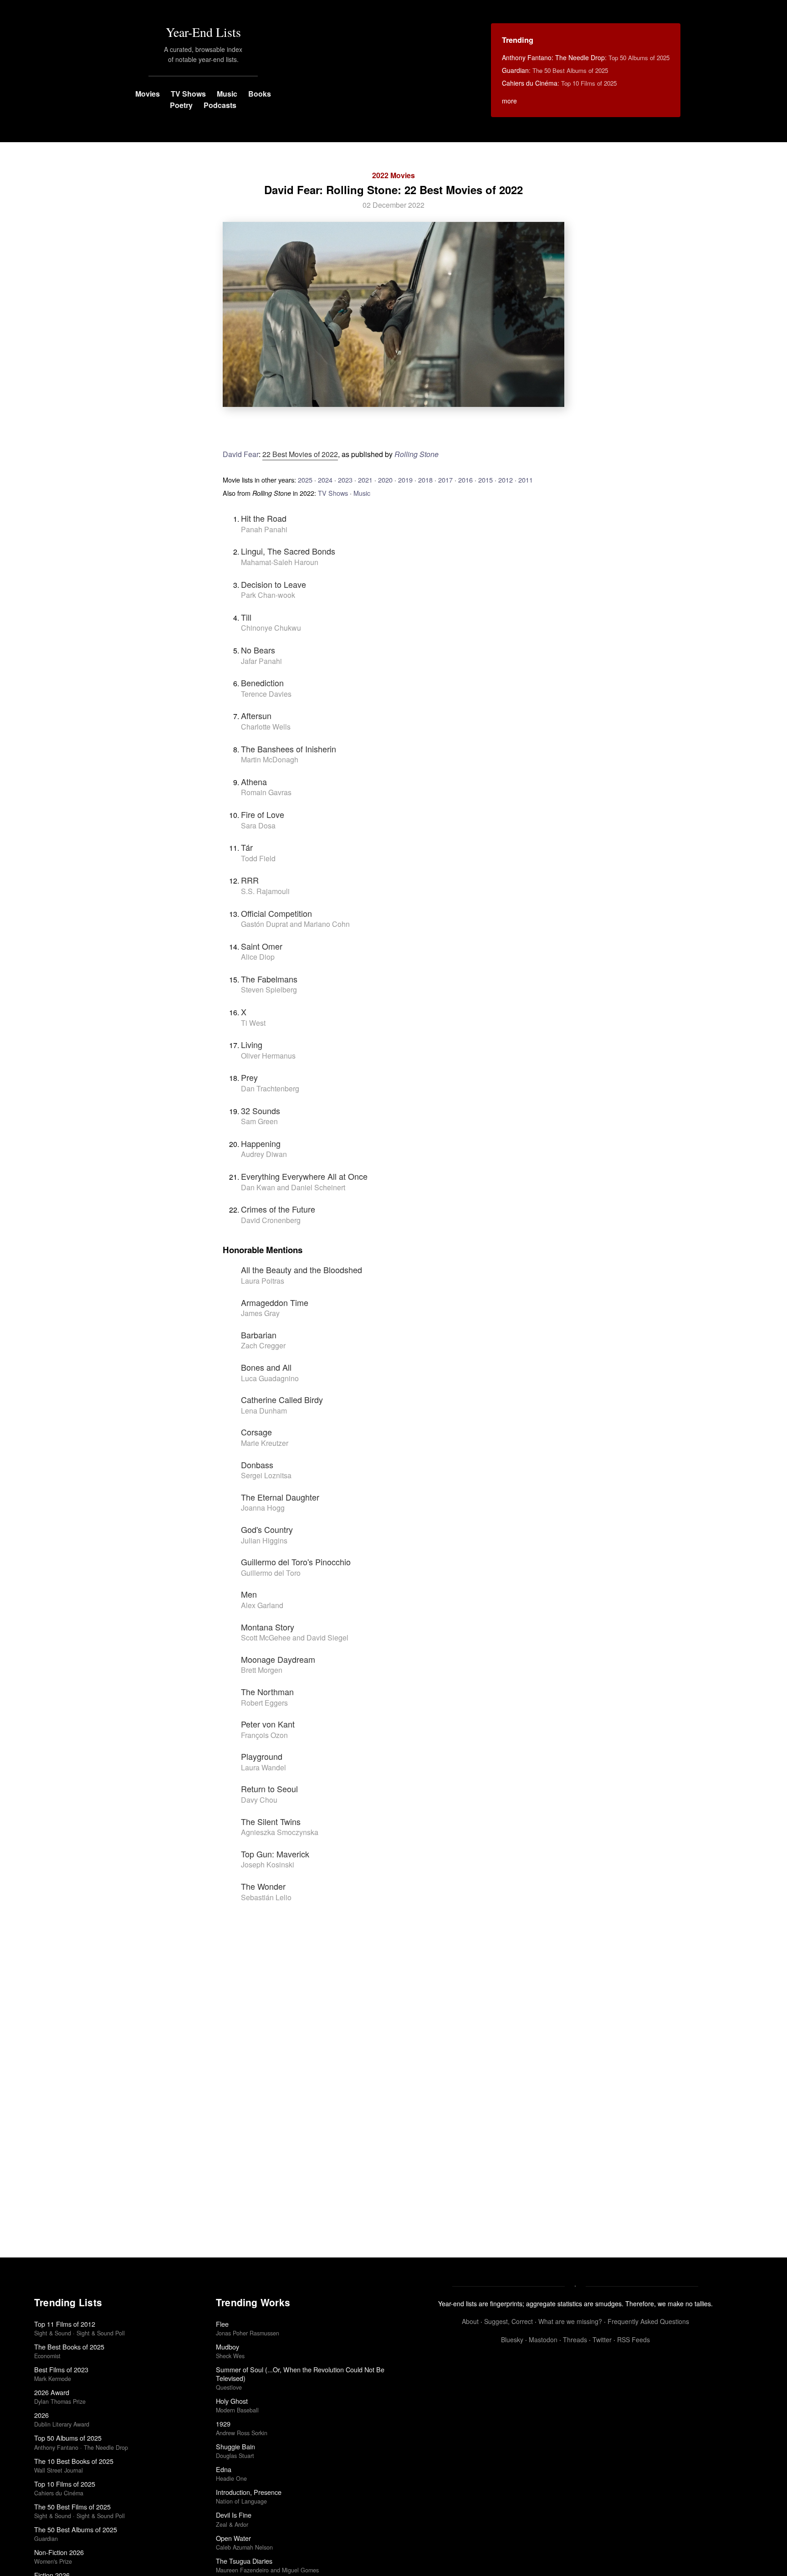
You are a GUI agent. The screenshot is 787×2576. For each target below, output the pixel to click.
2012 (506, 480)
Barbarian (259, 1335)
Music (227, 94)
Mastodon (543, 2339)
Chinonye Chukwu (271, 628)
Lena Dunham (264, 1411)
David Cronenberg (271, 1220)
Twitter (602, 2339)
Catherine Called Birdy (282, 1399)
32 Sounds (261, 1111)
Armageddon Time (275, 1302)
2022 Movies (393, 175)
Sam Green (259, 1121)
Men (249, 1594)
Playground (262, 1756)
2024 (325, 480)
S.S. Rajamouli (265, 891)
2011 (526, 480)
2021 (365, 480)
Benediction (262, 683)
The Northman (267, 1692)
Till (246, 617)
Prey (249, 1077)
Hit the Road (264, 518)
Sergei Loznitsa (266, 1475)
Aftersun (256, 715)
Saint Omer (262, 946)
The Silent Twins (271, 1821)
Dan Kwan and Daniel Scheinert (293, 1187)
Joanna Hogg (263, 1508)
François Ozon (264, 1735)
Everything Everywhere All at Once (304, 1176)
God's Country (267, 1529)
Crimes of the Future (278, 1209)
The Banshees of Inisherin (289, 749)
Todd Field (258, 858)
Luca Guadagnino (270, 1378)
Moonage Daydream (278, 1659)
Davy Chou (259, 1800)
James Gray (260, 1313)
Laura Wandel (263, 1767)
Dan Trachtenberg (270, 1088)
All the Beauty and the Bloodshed (302, 1270)
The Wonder (263, 1886)
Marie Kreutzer (265, 1443)
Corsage (256, 1432)
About (470, 2321)
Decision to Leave (273, 584)
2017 (445, 480)
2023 (345, 480)
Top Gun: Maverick (275, 1854)
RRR (250, 880)
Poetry (181, 105)
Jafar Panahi (261, 661)
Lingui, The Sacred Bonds (288, 551)
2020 (385, 480)
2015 (485, 480)
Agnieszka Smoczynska (280, 1832)
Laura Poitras (263, 1281)
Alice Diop (258, 957)
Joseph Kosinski (268, 1864)
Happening (261, 1143)
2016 (465, 480)
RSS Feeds (634, 2339)
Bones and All (266, 1367)
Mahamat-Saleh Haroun (280, 562)
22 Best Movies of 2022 (300, 454)
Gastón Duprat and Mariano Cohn (295, 924)
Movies (148, 94)
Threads (575, 2339)
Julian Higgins (264, 1540)
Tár (247, 847)
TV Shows (188, 94)
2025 (305, 480)
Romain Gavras (266, 792)
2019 (405, 480)
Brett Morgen (262, 1670)
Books (260, 94)
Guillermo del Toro (271, 1573)
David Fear (241, 454)
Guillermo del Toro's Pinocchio (296, 1562)
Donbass (257, 1465)
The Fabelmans (269, 979)
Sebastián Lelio (266, 1897)
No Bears (258, 650)
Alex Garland (262, 1605)
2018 (425, 480)
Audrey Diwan (264, 1154)
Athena (254, 782)
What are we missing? (570, 2321)
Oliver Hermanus (268, 1056)
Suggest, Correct (508, 2321)
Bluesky (512, 2339)
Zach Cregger (263, 1345)
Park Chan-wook (268, 595)
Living (252, 1044)
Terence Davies (266, 694)
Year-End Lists (203, 32)
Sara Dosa (258, 825)
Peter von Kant (268, 1724)
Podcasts (220, 105)
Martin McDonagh (270, 759)
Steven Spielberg (269, 990)
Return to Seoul (269, 1789)
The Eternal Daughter (280, 1497)
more (509, 101)
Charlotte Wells (266, 727)
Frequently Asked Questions (648, 2321)
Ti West (253, 1023)
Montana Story (268, 1627)
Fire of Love (263, 814)
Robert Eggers (264, 1703)
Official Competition (276, 913)
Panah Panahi (264, 529)
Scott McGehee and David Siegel (295, 1638)
